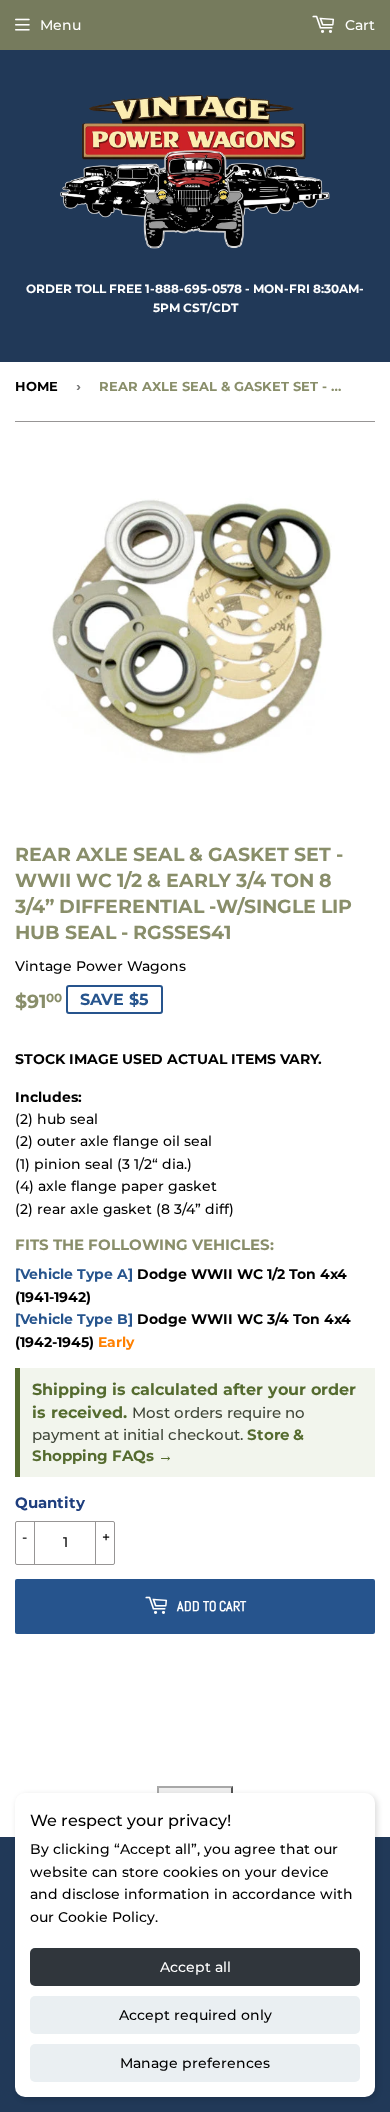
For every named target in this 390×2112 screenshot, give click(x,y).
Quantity (50, 1502)
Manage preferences (195, 2063)
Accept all (195, 1967)
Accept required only (195, 2015)
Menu (60, 25)
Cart (358, 25)
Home (36, 386)
